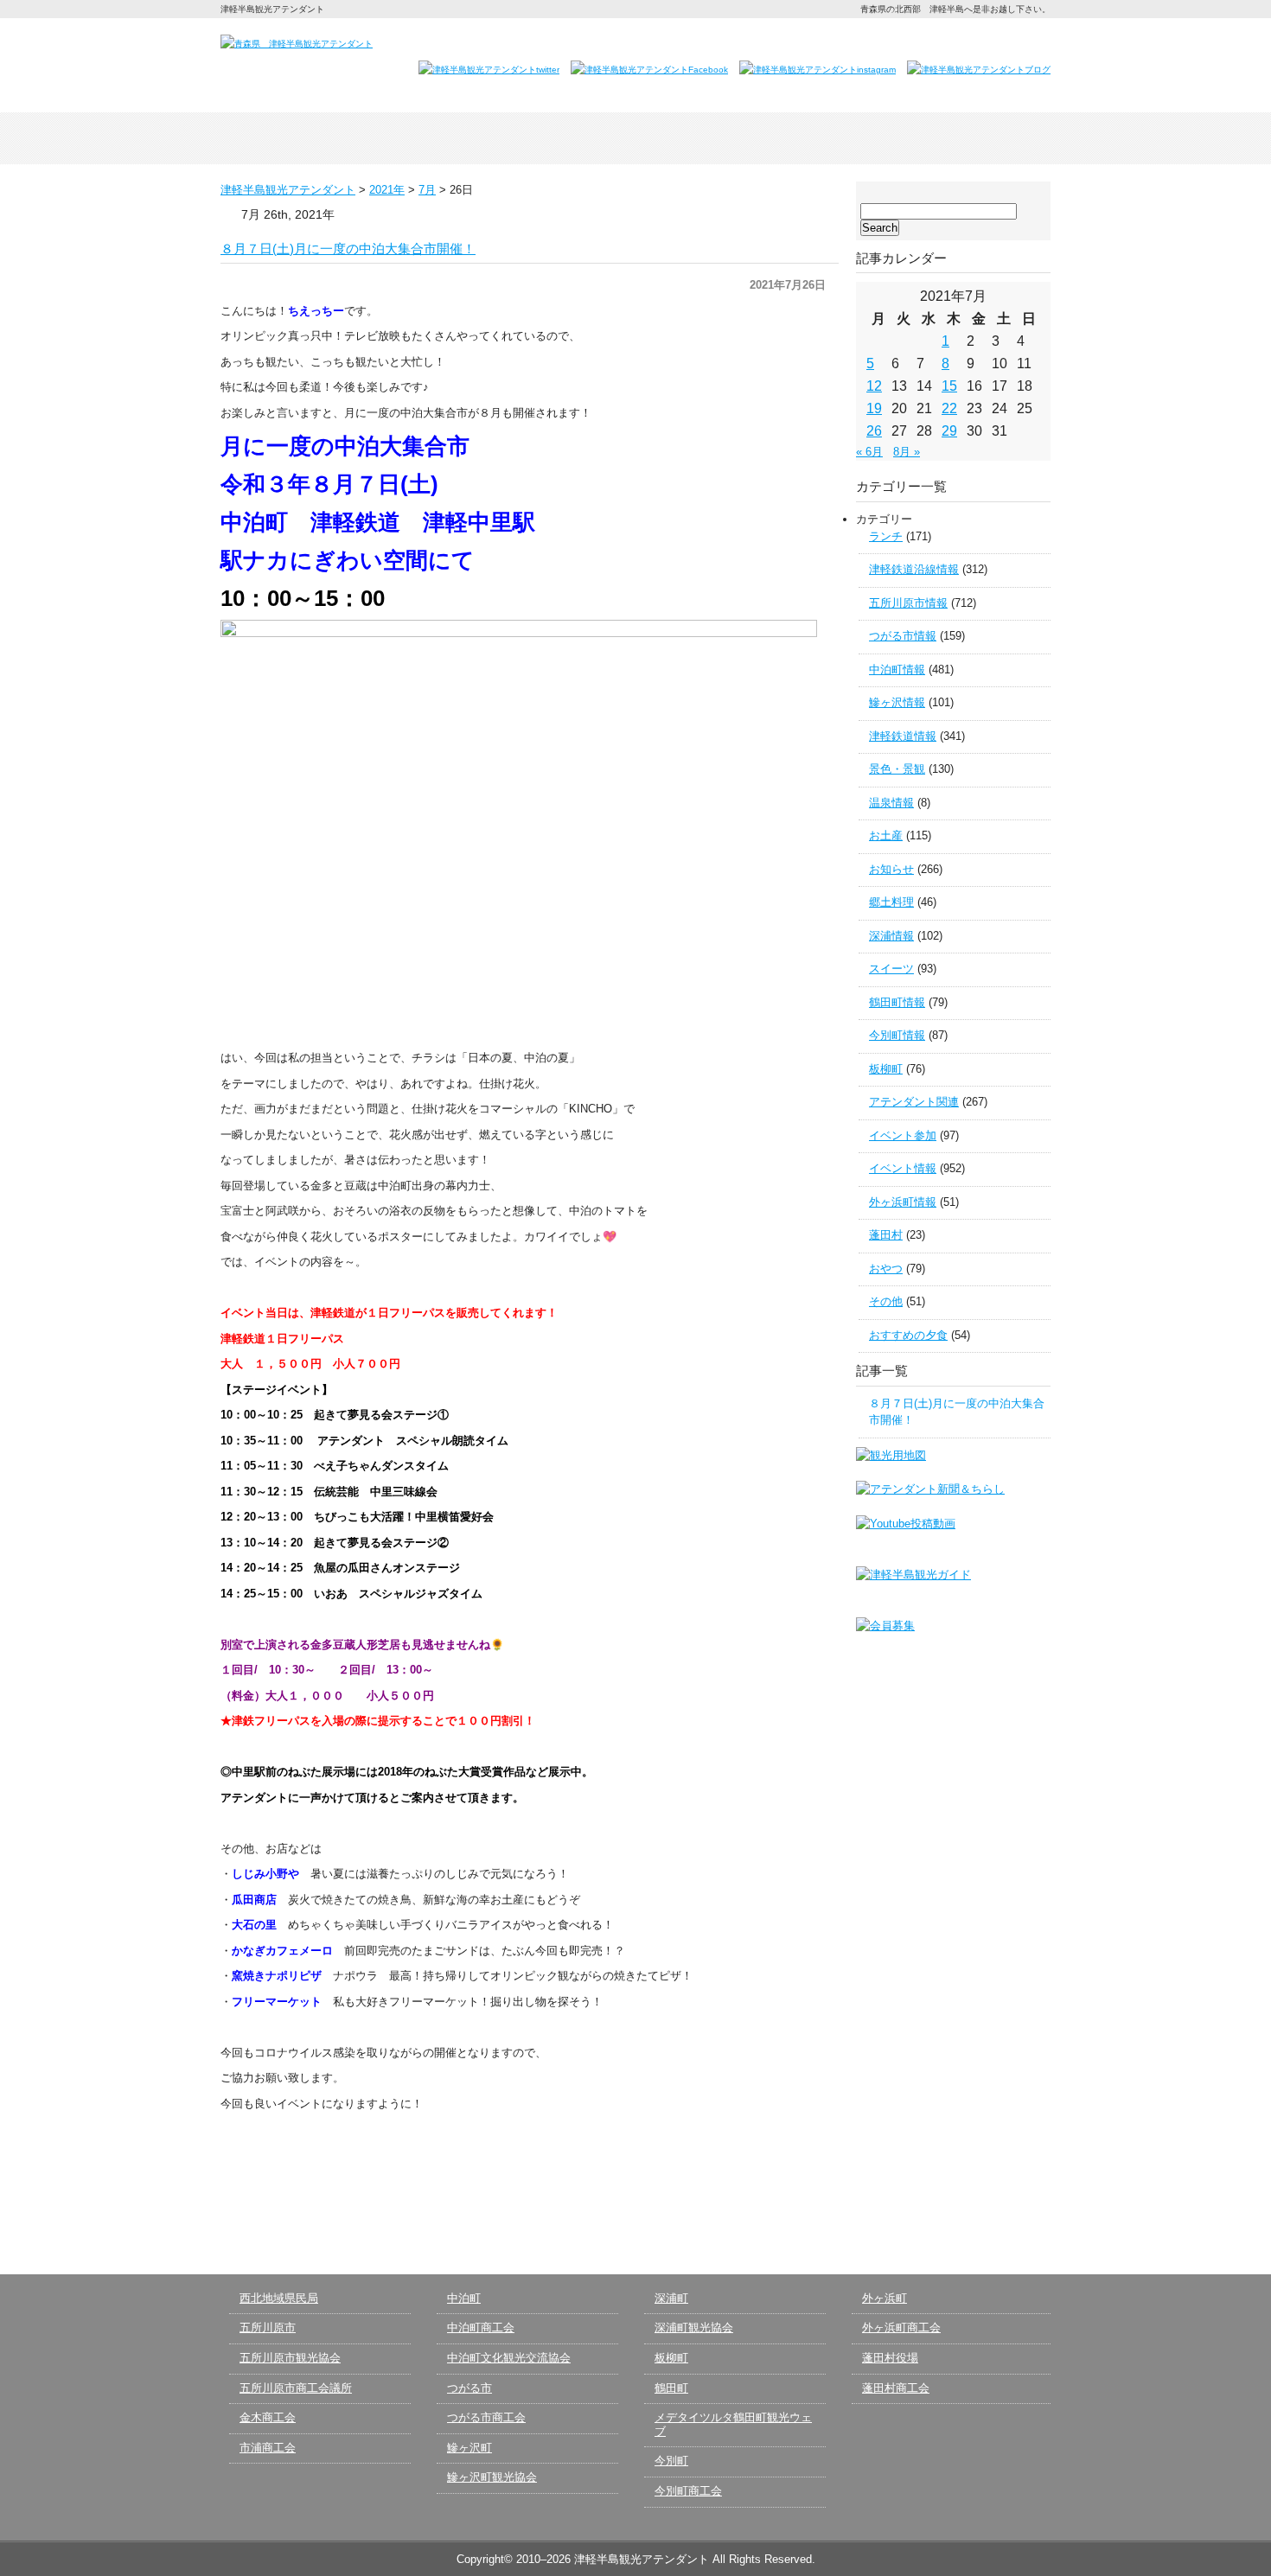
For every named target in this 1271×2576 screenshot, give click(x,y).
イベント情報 (903, 1168)
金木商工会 (268, 2417)
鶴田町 (671, 2388)
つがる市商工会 (486, 2417)
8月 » (907, 452)
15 (949, 386)
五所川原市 (268, 2327)
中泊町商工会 (481, 2327)
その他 (886, 1301)
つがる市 (469, 2388)
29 (949, 431)
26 (874, 431)
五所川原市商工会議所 (296, 2388)
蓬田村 (886, 1235)
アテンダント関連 (914, 1102)
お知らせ (891, 869)
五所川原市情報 (908, 603)
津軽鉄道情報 (903, 736)
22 (949, 408)
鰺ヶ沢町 (469, 2448)
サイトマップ (1011, 41)
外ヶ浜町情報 (903, 1202)
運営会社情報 (927, 41)
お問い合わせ (834, 41)
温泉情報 (891, 803)
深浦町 (671, 2298)
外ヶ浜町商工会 (901, 2327)
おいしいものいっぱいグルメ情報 (802, 138)
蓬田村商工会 (896, 2388)
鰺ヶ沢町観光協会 (492, 2477)
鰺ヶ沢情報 (897, 702)
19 (874, 408)
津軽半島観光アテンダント (303, 138)
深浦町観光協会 (694, 2327)
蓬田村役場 (890, 2358)
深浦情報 (891, 936)
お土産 (886, 835)
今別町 (671, 2461)
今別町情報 (897, 1035)
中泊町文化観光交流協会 (509, 2358)
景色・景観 (897, 769)
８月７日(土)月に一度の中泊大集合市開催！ (348, 249)
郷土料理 (891, 902)
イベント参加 (903, 1135)
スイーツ (891, 969)
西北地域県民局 (279, 2298)
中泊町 (464, 2298)
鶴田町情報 (897, 1002)
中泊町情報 (897, 670)
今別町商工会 (688, 2491)
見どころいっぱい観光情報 (635, 138)
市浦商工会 (268, 2448)
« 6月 (869, 452)
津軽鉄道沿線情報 (914, 569)
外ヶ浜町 (885, 2298)
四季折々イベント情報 (469, 138)
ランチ (886, 536)
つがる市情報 (903, 636)
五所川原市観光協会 (290, 2358)
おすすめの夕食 (908, 1335)
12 (874, 386)
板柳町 (886, 1069)
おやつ (886, 1269)
